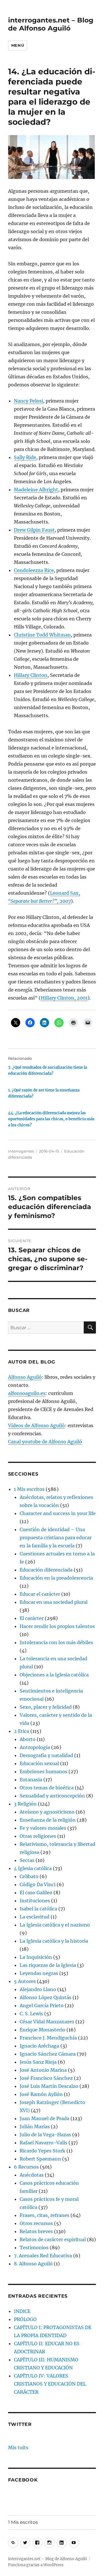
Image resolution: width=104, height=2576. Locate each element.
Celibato (29, 1876)
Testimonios (34, 2248)
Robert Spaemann (40, 2159)
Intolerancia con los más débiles (56, 1642)
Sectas (27, 1860)
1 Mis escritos (29, 1489)
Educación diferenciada (46, 1570)
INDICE (22, 2311)
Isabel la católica (38, 1909)
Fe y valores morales (43, 1828)
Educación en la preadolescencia (56, 1578)
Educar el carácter (40, 1594)
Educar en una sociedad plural (54, 1602)
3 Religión (25, 1804)
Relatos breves (36, 2231)
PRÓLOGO (25, 2319)
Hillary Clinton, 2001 (64, 998)
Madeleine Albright (36, 490)
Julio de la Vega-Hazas (45, 2135)
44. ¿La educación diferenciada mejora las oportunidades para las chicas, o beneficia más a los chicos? (51, 1119)
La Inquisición (36, 1957)
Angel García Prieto (42, 2005)
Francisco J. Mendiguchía (48, 2038)
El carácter (32, 1618)
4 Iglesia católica (33, 1868)
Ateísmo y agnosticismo (47, 1812)
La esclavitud (35, 1917)
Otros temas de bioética (47, 1788)
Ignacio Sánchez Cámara (48, 2054)
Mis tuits (18, 2447)
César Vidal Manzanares (47, 2022)
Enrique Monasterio (42, 2030)
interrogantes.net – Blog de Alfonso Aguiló (51, 24)
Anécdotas (32, 2175)
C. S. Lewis (31, 2014)
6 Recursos (26, 2167)
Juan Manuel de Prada (44, 2118)
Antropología (35, 1747)
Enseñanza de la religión (48, 1820)
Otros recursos (36, 2223)
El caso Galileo (36, 1893)
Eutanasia (31, 1780)
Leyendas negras (39, 1973)
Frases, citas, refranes (44, 2215)
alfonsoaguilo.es (27, 1393)
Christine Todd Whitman (42, 635)
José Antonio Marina (43, 2070)
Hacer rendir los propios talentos (57, 1626)
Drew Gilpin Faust (34, 530)
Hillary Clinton (31, 675)
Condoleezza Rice (34, 570)
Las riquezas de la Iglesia (48, 1965)
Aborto (28, 1739)
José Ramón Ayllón (41, 2094)
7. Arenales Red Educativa (43, 2256)
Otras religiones (38, 1836)
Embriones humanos (43, 1772)
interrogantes (21, 1151)
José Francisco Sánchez (46, 2078)
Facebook (23, 2480)
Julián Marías (35, 2126)
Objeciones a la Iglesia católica (54, 1675)
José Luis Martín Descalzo (49, 2086)
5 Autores (25, 1981)
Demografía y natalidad (46, 1755)
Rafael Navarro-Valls (43, 2143)
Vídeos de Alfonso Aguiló (36, 1425)
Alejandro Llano (38, 1989)
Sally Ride (25, 457)
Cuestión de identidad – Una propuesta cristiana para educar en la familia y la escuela (56, 1538)
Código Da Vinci (38, 1884)
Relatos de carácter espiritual (53, 2239)
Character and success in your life (58, 1513)
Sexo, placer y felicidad (46, 1707)
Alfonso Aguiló (25, 1377)
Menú (18, 45)
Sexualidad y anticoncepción (52, 1796)
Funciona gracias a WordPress (36, 2565)
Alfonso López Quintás (45, 1997)
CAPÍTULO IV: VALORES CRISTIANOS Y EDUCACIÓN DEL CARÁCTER (50, 2384)
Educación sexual (39, 1763)
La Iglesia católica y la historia (54, 1941)
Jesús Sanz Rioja (38, 2062)
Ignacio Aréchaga (39, 2046)
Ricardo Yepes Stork (42, 2151)
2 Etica (22, 1731)
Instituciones (35, 1901)
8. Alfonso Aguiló (33, 2264)
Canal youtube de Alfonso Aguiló (45, 1442)
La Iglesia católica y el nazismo (55, 1925)
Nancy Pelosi (28, 401)
